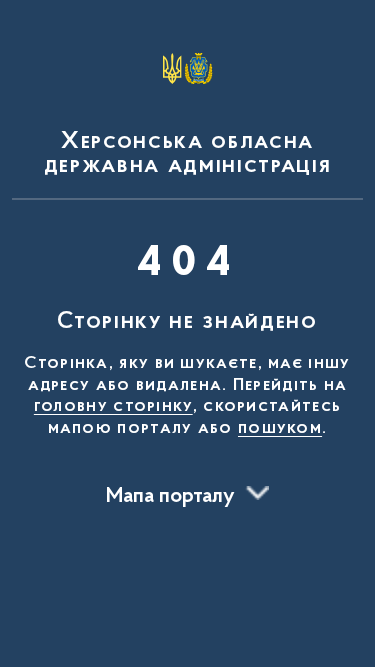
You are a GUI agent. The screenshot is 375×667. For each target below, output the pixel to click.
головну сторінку (113, 407)
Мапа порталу (170, 497)
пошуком (280, 429)
